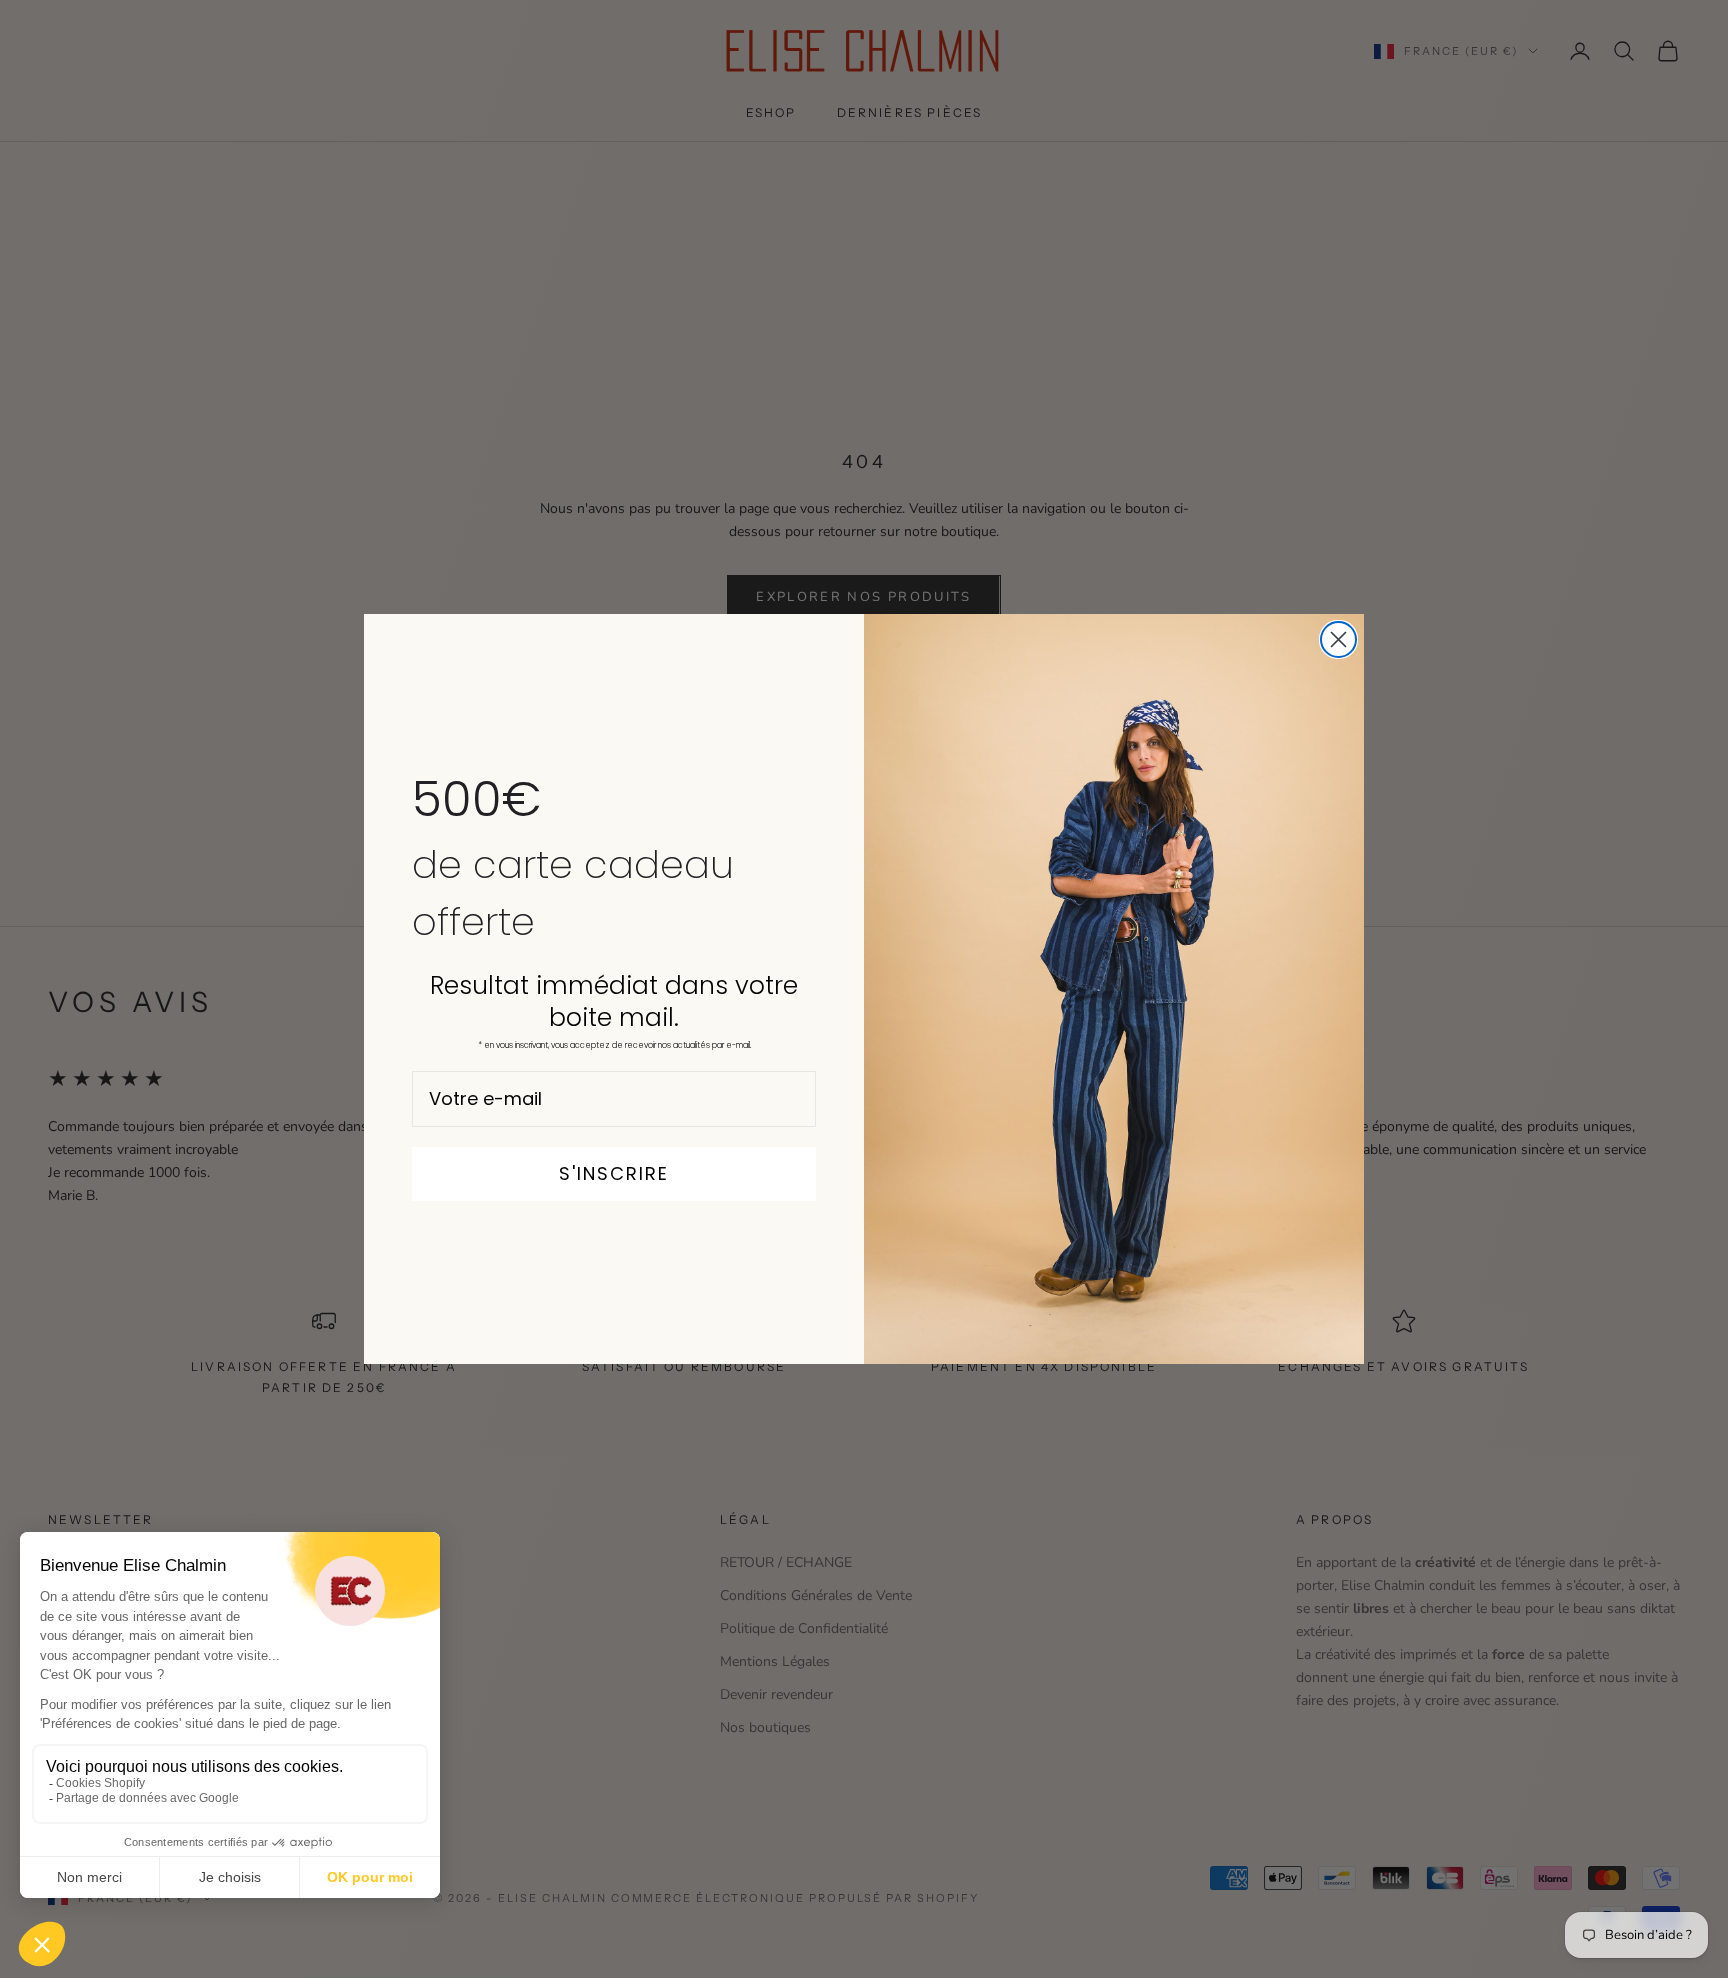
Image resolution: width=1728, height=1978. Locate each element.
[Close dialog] (1338, 639)
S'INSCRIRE (614, 1173)
